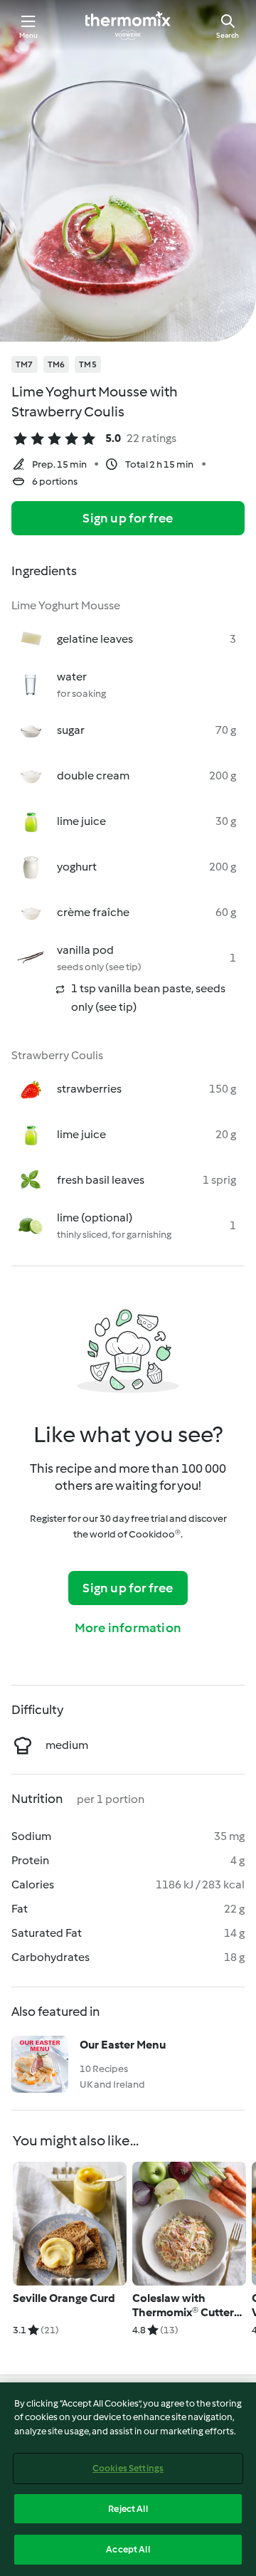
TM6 (57, 364)
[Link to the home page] (128, 26)
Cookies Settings (128, 2468)
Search (228, 35)
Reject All (128, 2509)
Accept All (128, 2549)
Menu (29, 35)
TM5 (88, 364)
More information (128, 1628)
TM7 (25, 364)
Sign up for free (128, 518)
